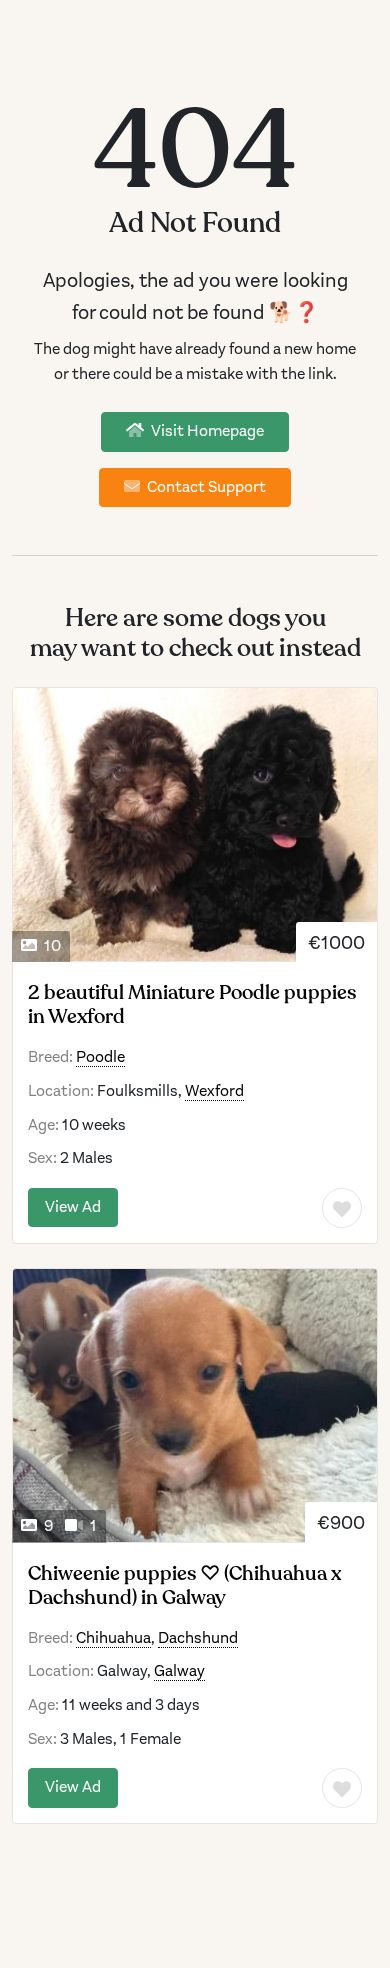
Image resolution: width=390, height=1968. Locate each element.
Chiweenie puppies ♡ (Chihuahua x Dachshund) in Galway (184, 1586)
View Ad (73, 1207)
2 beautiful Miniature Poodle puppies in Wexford (192, 1005)
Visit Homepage (206, 431)
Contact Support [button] (205, 487)
